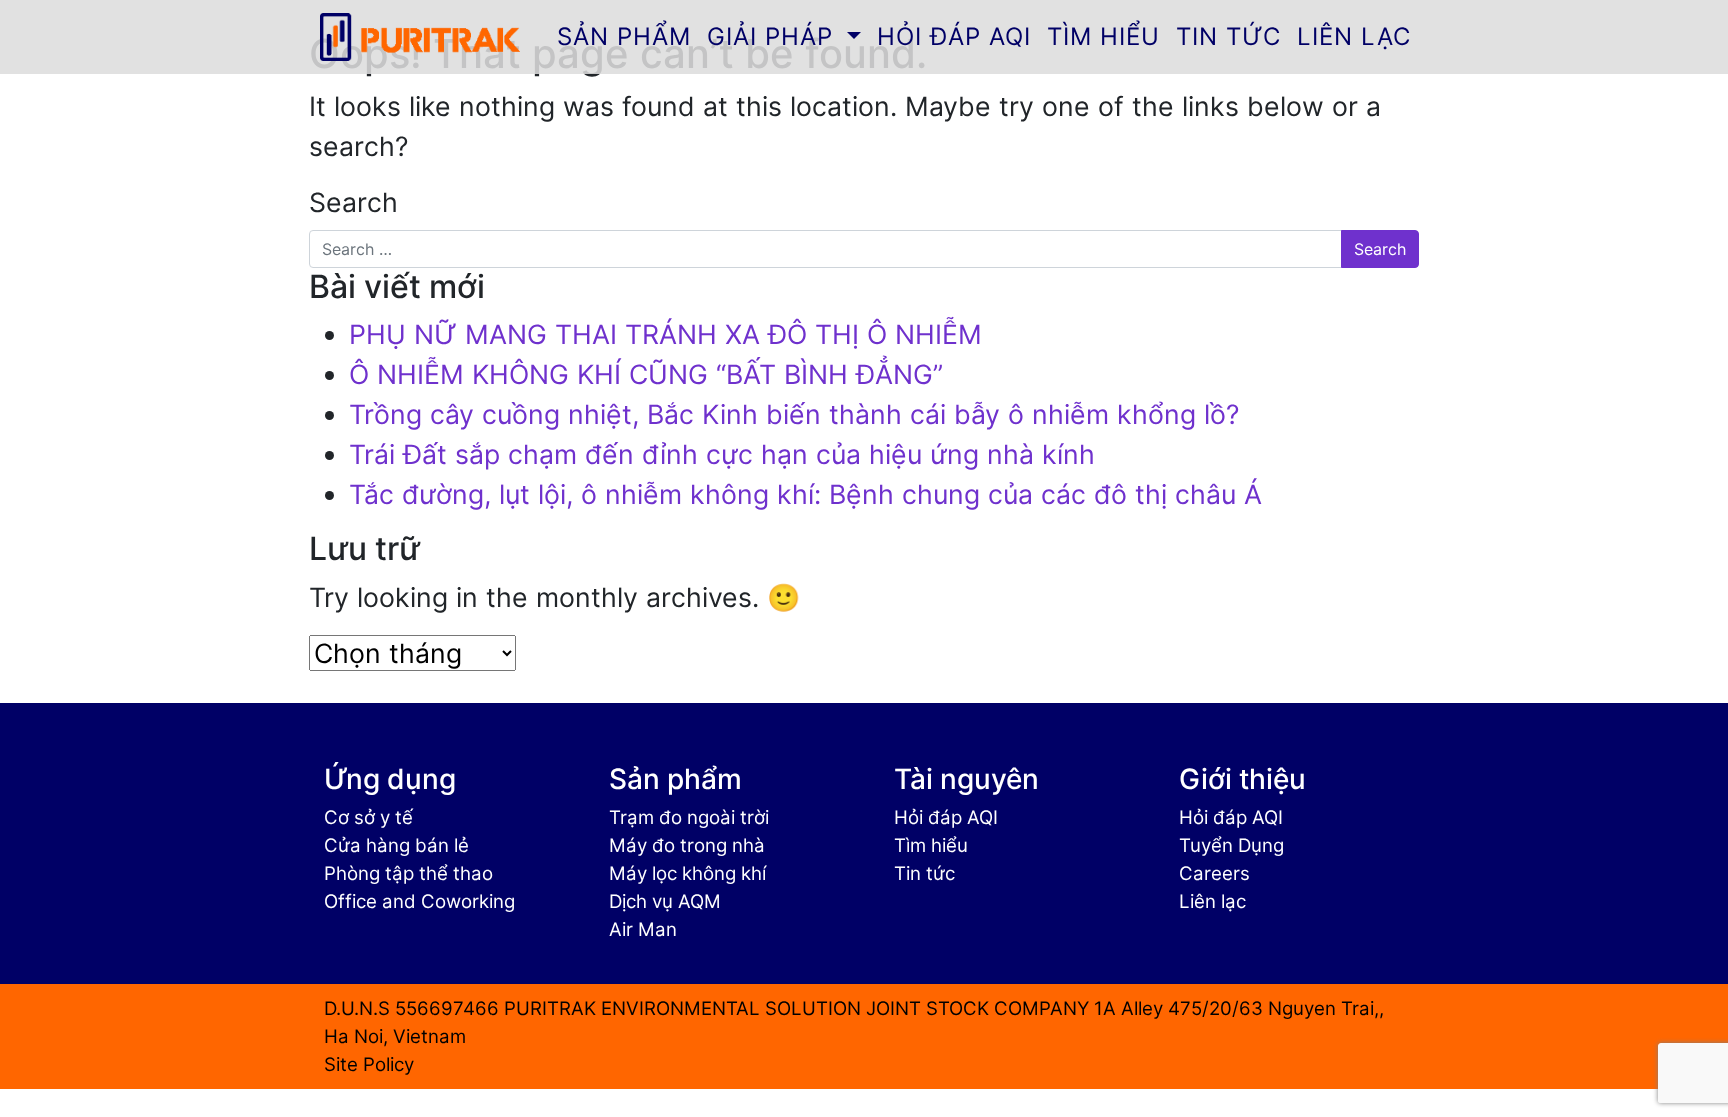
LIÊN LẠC (1354, 36)
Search (353, 202)
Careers (1214, 873)
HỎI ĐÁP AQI (954, 36)
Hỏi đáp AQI (946, 817)
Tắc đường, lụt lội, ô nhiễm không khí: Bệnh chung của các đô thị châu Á (805, 494)
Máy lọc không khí (687, 873)
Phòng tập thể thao (408, 873)
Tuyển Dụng (1231, 845)
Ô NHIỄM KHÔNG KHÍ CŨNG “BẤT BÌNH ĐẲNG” (646, 374)
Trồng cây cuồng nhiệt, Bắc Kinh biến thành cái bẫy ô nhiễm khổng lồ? (794, 414)
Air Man (643, 929)
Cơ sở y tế (368, 817)
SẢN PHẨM (624, 36)
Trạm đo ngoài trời (689, 817)
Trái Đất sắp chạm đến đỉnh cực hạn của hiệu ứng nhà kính (722, 454)
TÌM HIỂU (1103, 36)
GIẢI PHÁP (774, 36)
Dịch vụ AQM (665, 901)
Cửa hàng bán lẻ (396, 845)
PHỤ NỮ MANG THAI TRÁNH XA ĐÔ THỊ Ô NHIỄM (665, 334)
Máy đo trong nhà (687, 845)
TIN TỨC (1228, 36)
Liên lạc (1212, 901)
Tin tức (924, 873)
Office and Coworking (419, 901)
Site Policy (369, 1064)
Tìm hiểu (931, 845)
